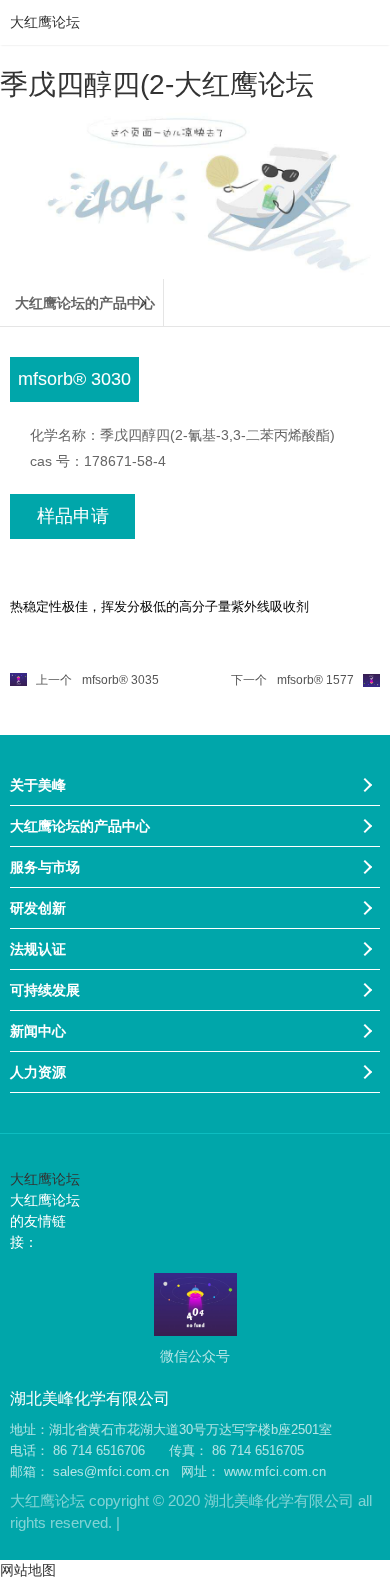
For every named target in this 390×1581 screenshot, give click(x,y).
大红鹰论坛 (45, 22)
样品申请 (73, 516)
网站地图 (28, 1570)
